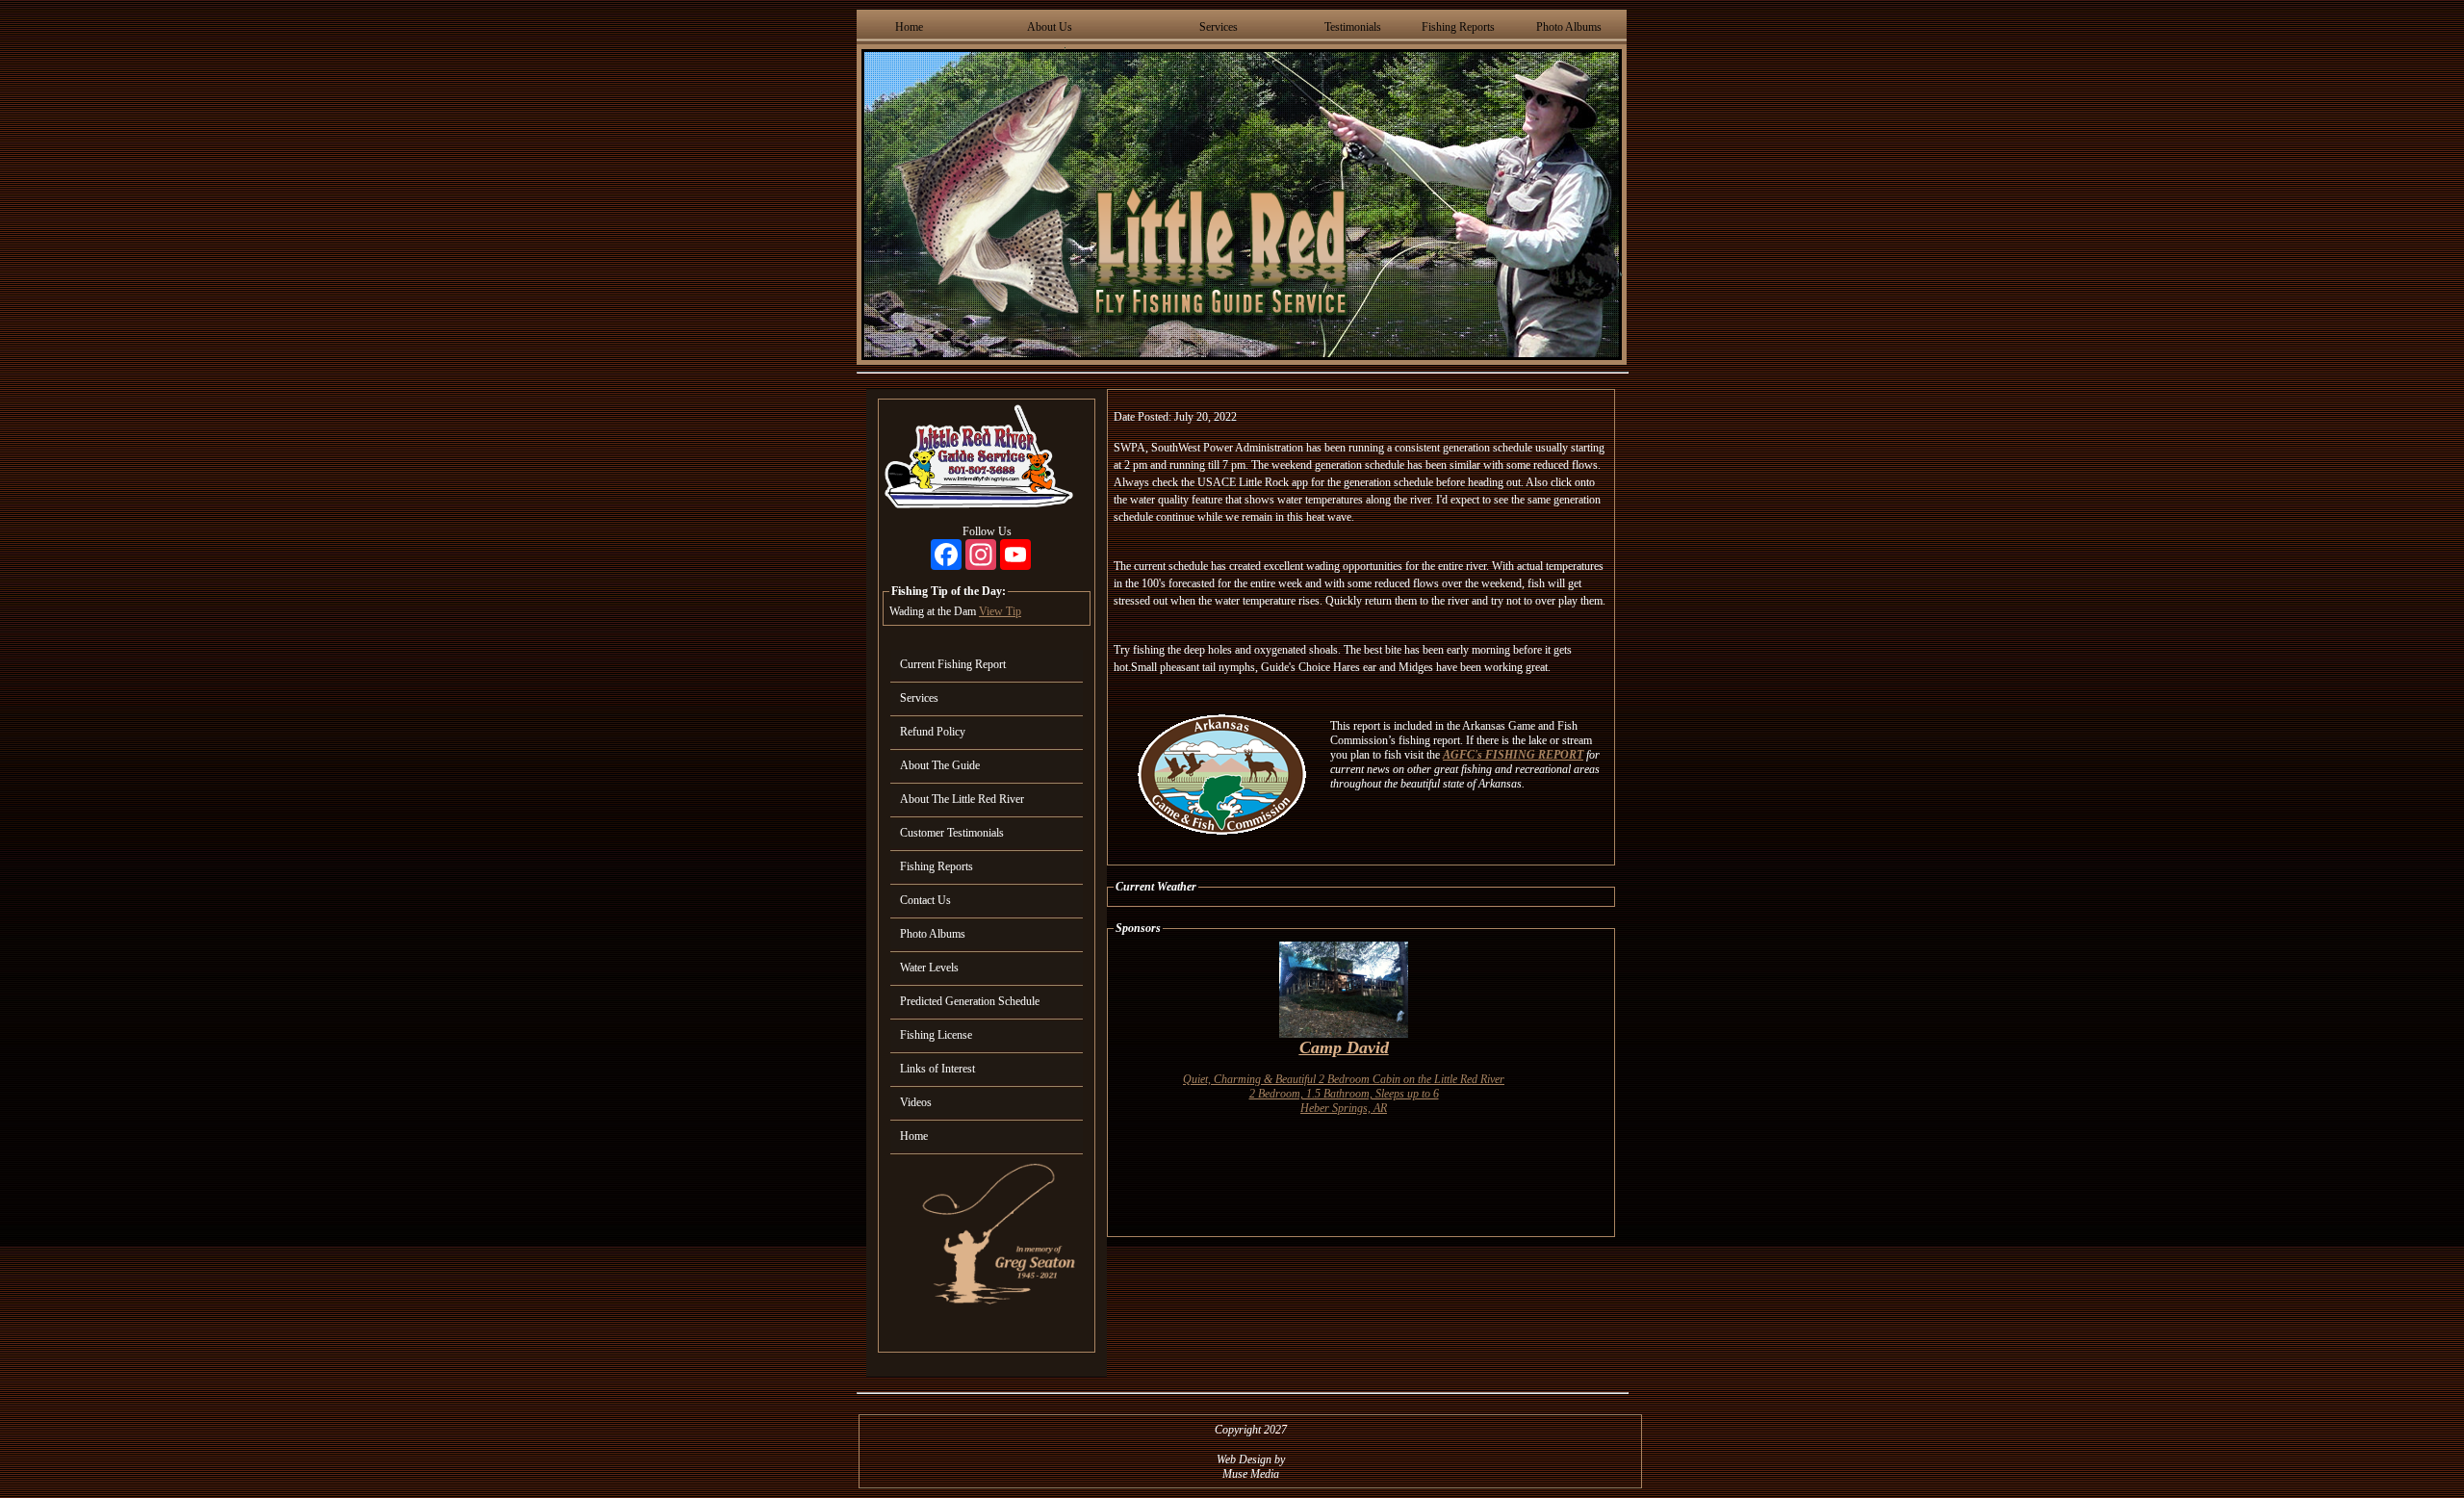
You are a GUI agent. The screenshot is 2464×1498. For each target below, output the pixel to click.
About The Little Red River (962, 799)
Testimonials (1353, 27)
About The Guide (940, 765)
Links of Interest (937, 1069)
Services (1219, 27)
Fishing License (936, 1035)
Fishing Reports (1458, 27)
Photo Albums (1569, 27)
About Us (1050, 27)
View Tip (1000, 611)
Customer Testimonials (952, 833)
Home (909, 27)
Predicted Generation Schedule (970, 1001)
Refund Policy (933, 732)
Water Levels (929, 968)
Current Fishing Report (953, 664)
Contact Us (925, 900)
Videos (916, 1102)
